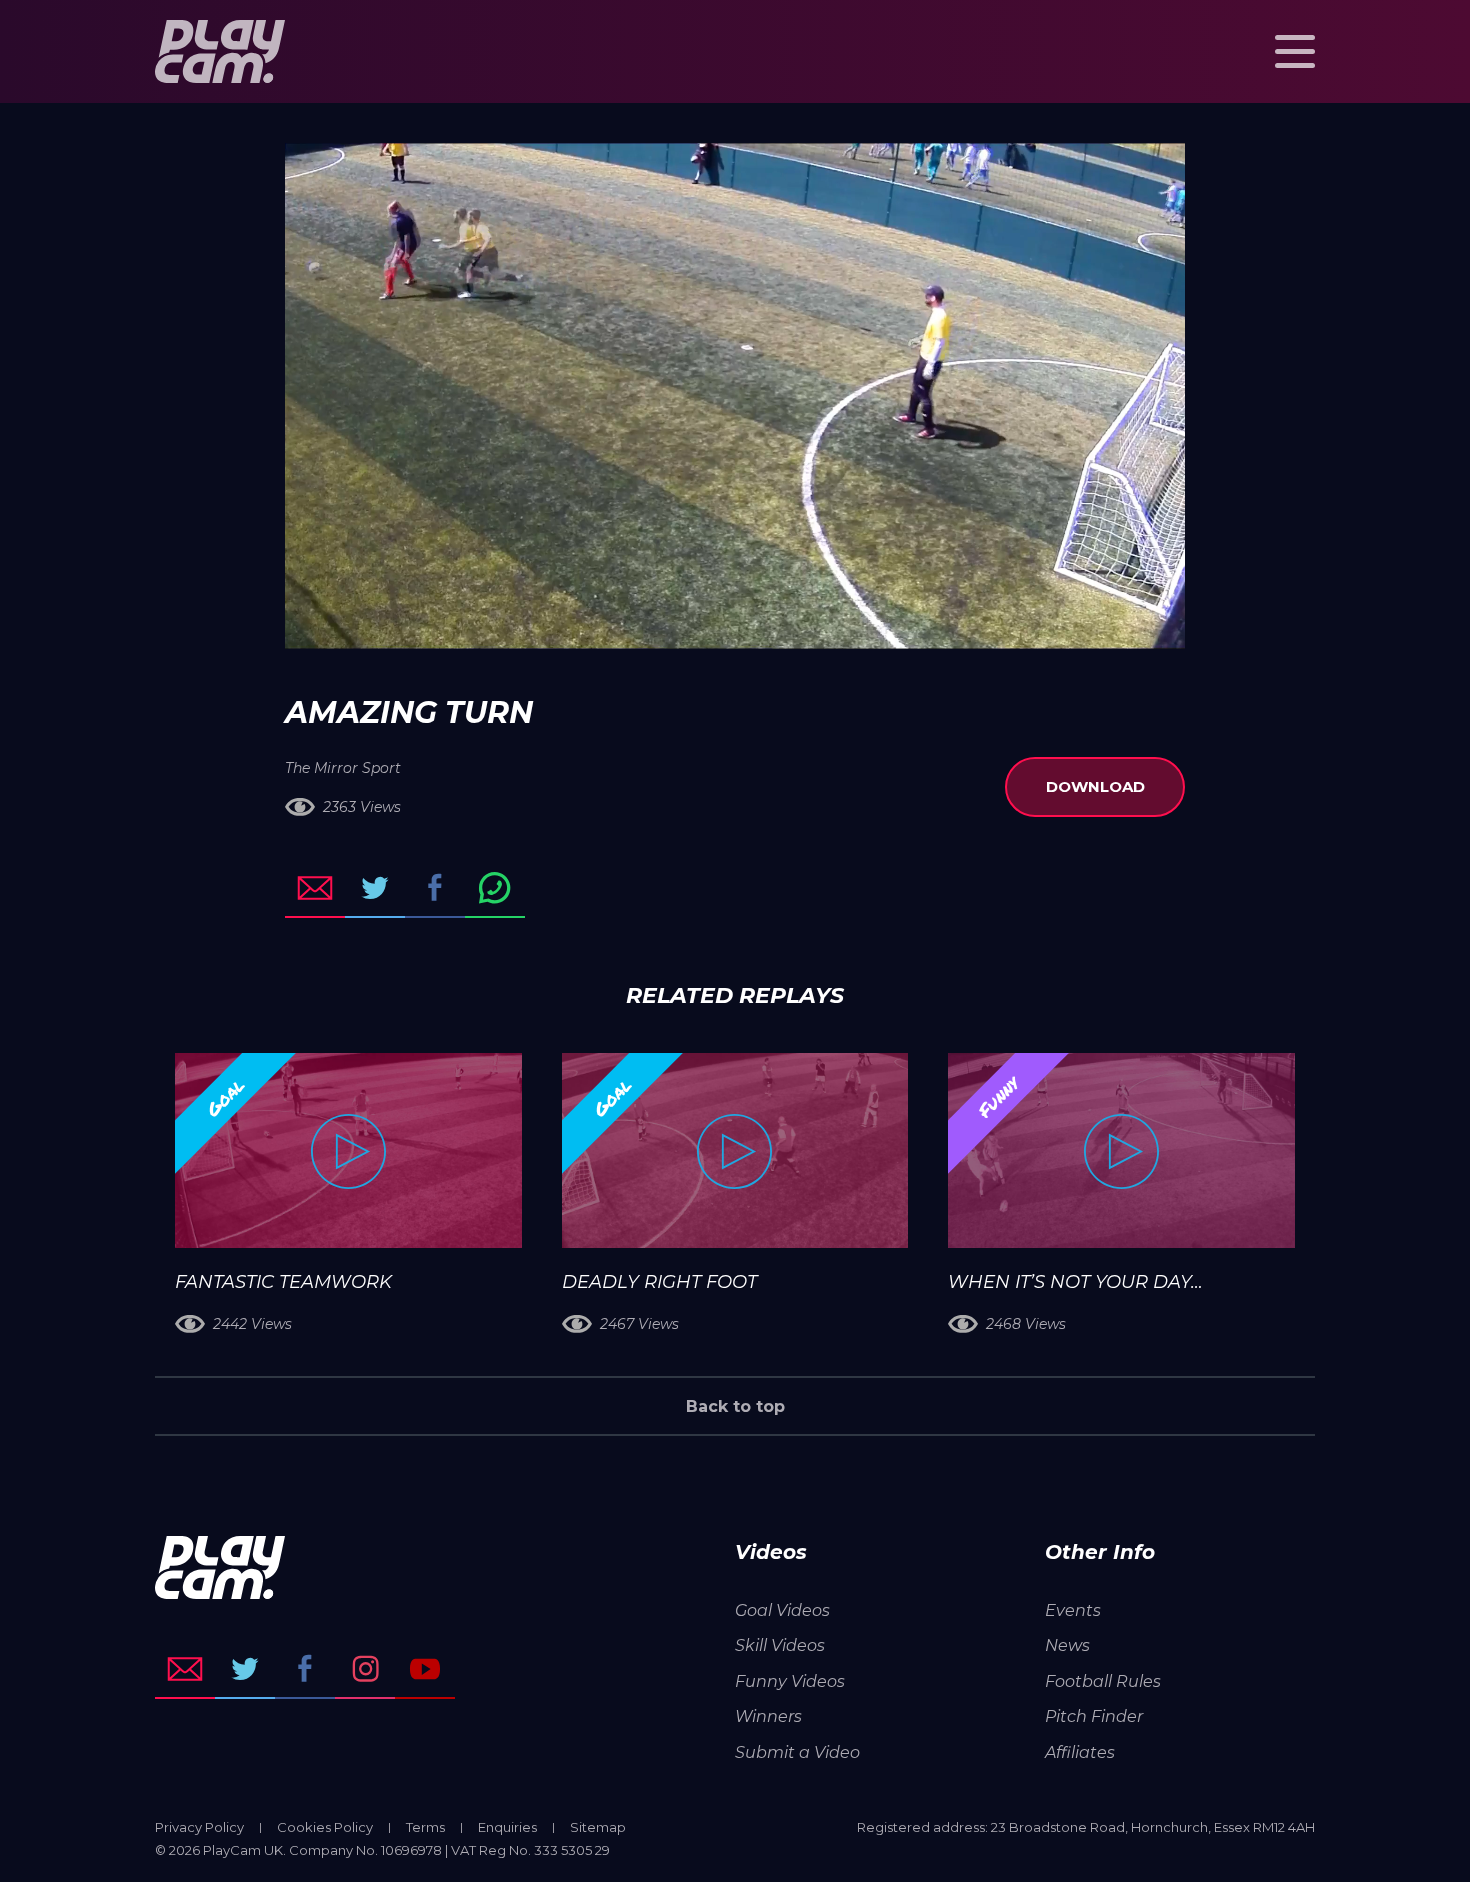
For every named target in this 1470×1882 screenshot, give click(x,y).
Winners (768, 1716)
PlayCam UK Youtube (425, 1669)
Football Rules (1103, 1681)
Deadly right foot (659, 1282)
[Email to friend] (315, 888)
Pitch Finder (1094, 1716)
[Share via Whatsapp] (495, 888)
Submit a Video (797, 1752)
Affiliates (1080, 1752)
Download (1095, 786)
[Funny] (1121, 1150)
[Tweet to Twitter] (375, 888)
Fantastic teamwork (283, 1282)
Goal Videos (782, 1610)
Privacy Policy (199, 1827)
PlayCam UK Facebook (305, 1669)
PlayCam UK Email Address (185, 1669)
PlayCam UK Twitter (245, 1669)
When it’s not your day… (1075, 1282)
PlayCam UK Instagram (365, 1669)
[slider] (681, 624)
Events (1073, 1610)
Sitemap (598, 1827)
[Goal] (348, 1150)
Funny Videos (790, 1681)
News (1067, 1645)
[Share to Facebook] (435, 888)
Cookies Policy (325, 1827)
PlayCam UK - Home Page (220, 51)
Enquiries (507, 1827)
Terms (425, 1827)
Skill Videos (780, 1645)
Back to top (735, 1406)
